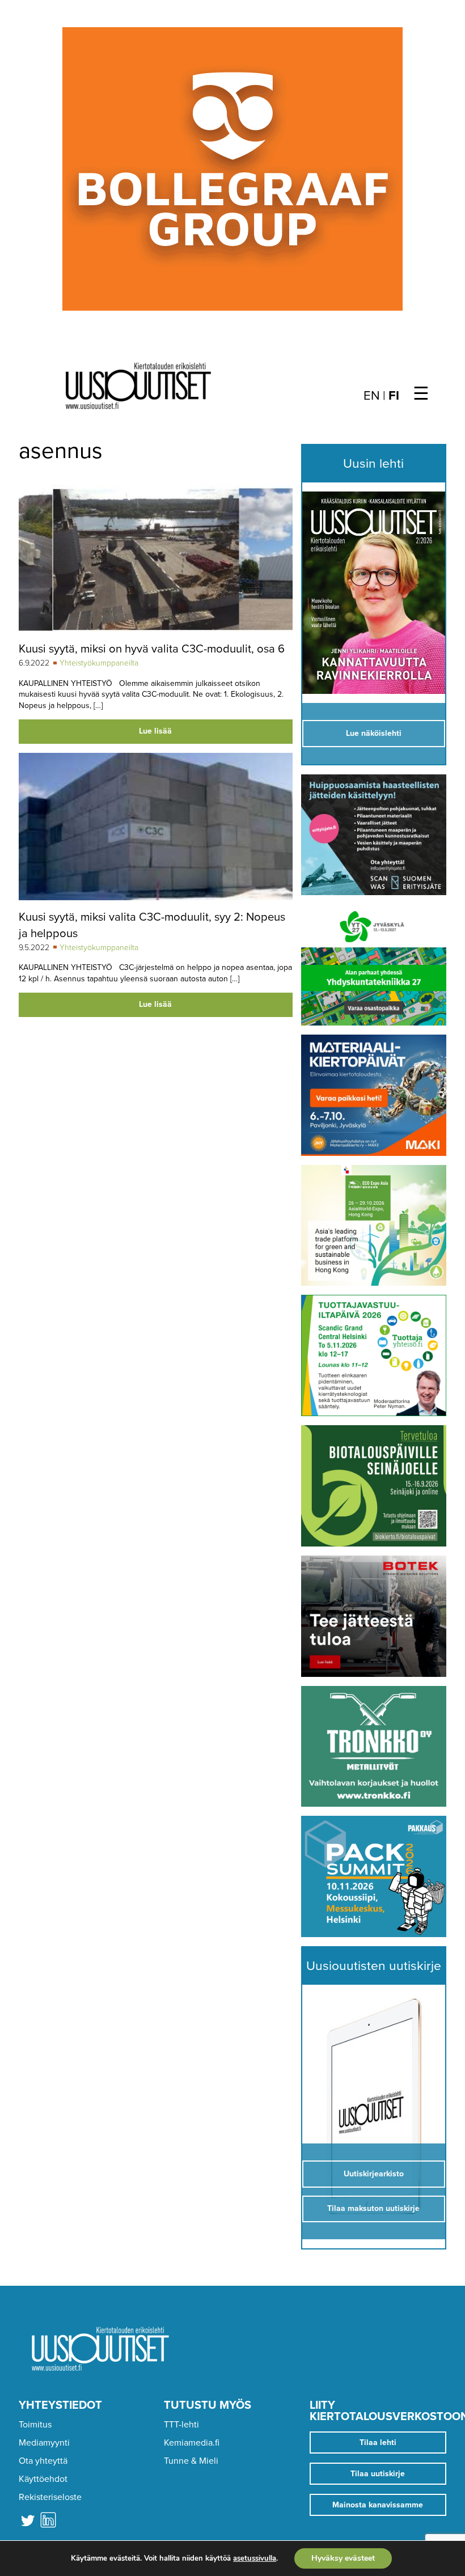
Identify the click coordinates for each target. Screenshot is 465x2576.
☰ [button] (421, 394)
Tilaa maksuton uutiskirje (373, 2208)
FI (394, 396)
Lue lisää (155, 731)
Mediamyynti (44, 2443)
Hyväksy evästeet (343, 2558)
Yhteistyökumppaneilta (99, 663)
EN (372, 396)
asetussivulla (255, 2558)
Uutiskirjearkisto (374, 2174)
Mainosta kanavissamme (378, 2505)
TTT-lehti (181, 2425)
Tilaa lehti (378, 2442)
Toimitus (35, 2425)
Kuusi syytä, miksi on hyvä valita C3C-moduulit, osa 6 (152, 649)
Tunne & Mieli (191, 2461)
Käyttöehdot (43, 2479)
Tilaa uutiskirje (378, 2474)
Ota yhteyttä (43, 2461)
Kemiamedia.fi (192, 2443)
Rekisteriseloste (50, 2497)
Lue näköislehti (374, 733)
